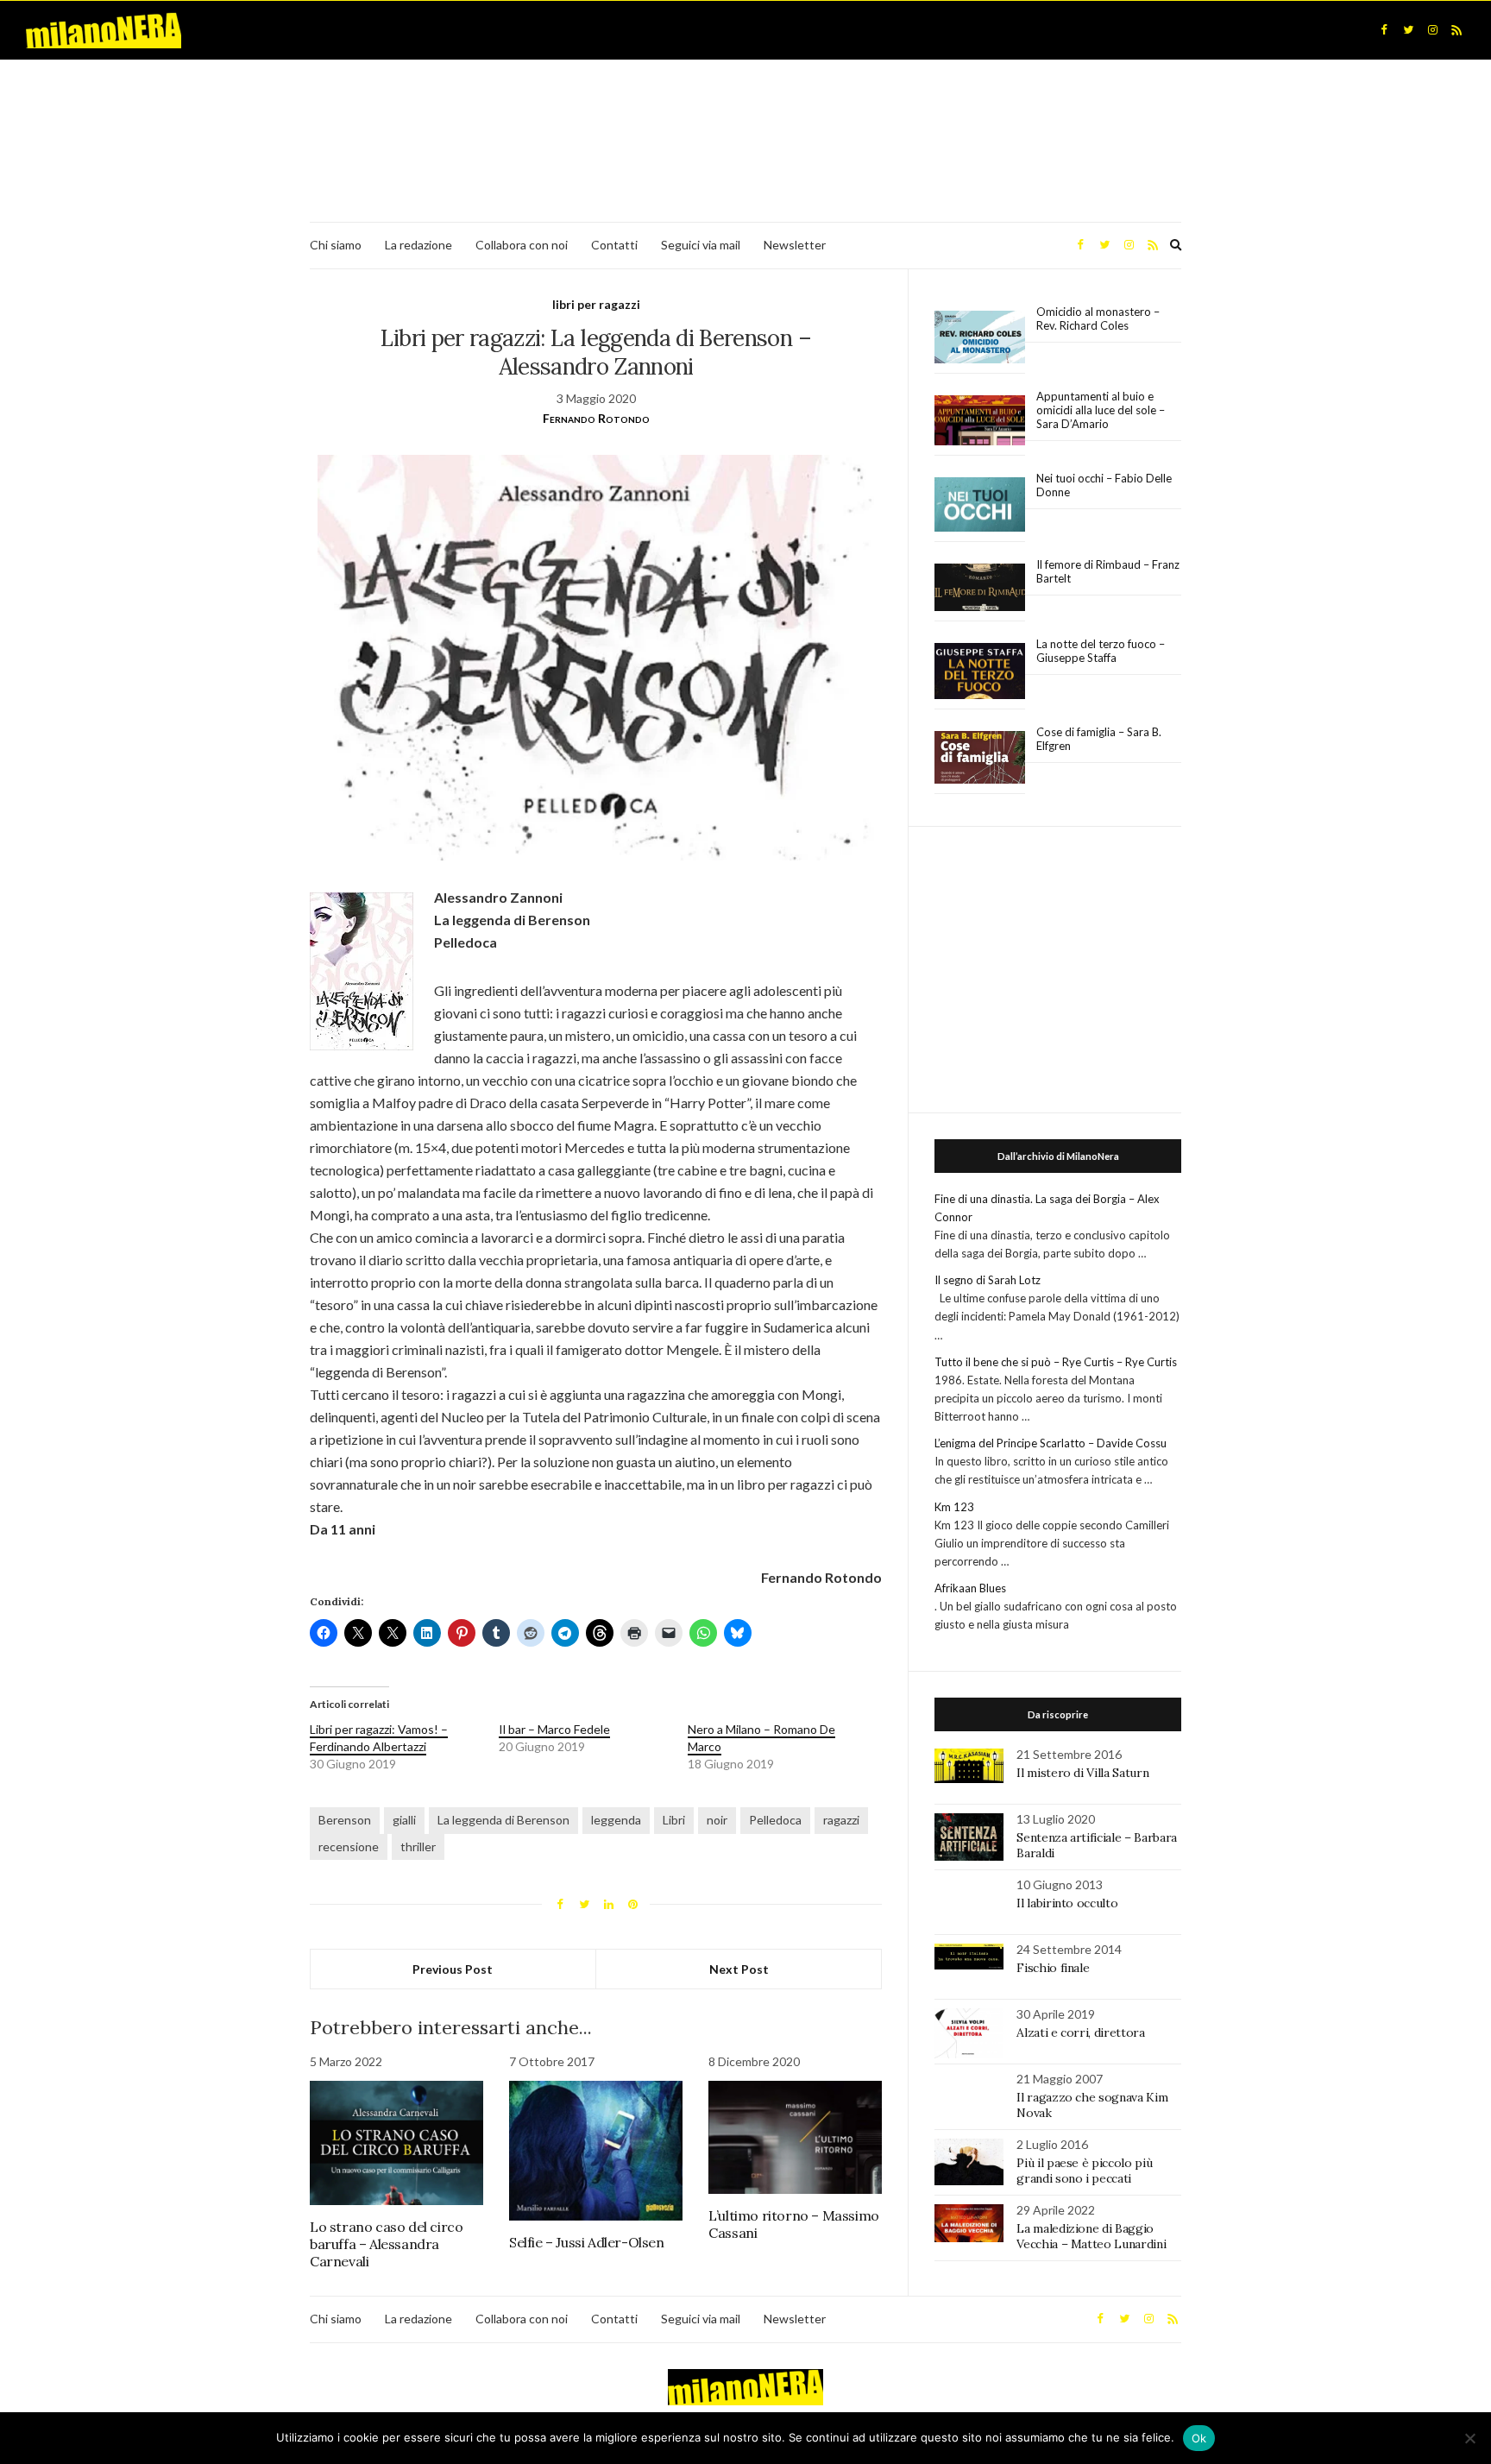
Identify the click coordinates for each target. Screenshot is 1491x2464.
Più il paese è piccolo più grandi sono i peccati (1084, 2171)
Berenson (345, 1820)
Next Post (739, 1969)
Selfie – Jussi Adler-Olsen (587, 2242)
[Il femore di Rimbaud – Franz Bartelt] (980, 587)
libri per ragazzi (596, 304)
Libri (674, 1820)
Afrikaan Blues (970, 1588)
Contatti (614, 245)
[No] (1469, 2438)
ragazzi (841, 1820)
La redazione (418, 245)
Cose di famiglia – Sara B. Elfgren (1099, 739)
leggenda (616, 1820)
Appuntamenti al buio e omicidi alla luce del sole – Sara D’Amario (1101, 410)
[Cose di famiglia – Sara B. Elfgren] (980, 758)
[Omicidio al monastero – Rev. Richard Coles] (980, 337)
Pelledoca (775, 1820)
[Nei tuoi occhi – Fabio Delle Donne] (980, 505)
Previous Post (453, 1969)
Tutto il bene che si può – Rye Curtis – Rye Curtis (1056, 1362)
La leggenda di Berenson (503, 1820)
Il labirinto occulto (1067, 1903)
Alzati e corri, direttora (1080, 2032)
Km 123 (954, 1507)
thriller (418, 1846)
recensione (349, 1846)
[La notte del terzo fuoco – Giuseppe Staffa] (980, 671)
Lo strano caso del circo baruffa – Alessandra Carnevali (386, 2244)
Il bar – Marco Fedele (554, 1729)
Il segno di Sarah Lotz (988, 1280)
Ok (1199, 2438)
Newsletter (795, 245)
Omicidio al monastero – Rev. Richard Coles (1098, 318)
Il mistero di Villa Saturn (1082, 1773)
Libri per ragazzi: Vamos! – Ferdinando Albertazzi (379, 1738)
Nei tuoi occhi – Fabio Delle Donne (1104, 485)
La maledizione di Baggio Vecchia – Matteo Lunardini (1091, 2236)
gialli (404, 1820)
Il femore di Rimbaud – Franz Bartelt (1108, 571)
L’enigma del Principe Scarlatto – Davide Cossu (1051, 1443)
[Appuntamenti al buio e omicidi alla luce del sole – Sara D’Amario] (980, 421)
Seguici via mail (701, 245)
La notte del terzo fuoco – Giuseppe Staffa (1101, 651)
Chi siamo (336, 245)
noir (717, 1820)
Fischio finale (1053, 1968)
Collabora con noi (522, 245)
